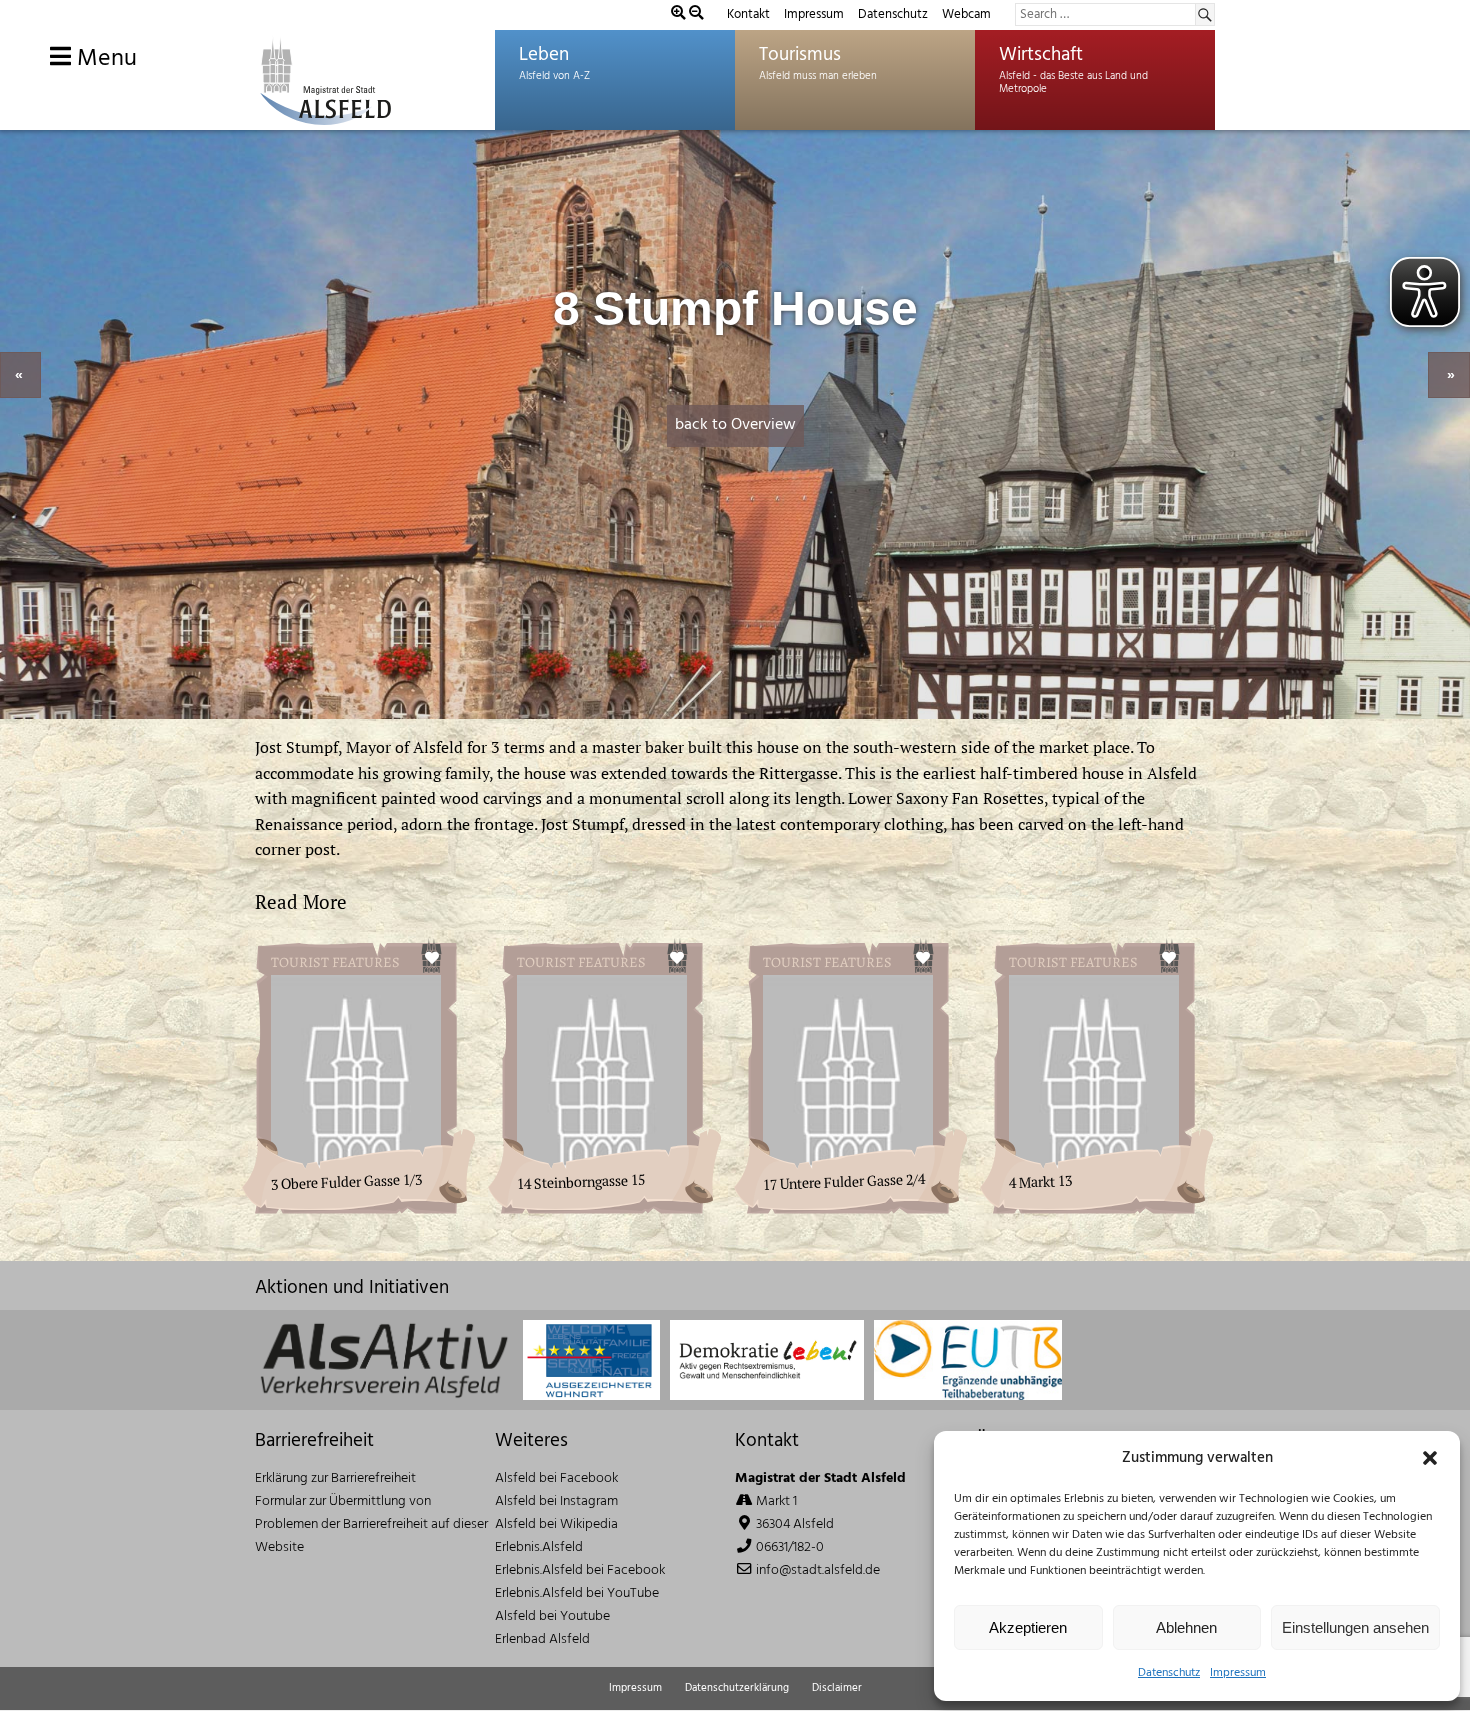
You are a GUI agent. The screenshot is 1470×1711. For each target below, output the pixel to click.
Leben (544, 55)
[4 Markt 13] (1106, 1205)
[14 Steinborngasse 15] (614, 1205)
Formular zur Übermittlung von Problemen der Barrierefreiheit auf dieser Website (371, 1524)
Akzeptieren (1028, 1627)
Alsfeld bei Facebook (556, 1478)
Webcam (966, 14)
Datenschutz (1169, 1673)
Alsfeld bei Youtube (552, 1616)
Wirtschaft (1041, 55)
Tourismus (800, 55)
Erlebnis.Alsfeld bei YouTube (577, 1593)
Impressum (1238, 1673)
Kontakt (748, 14)
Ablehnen (1186, 1627)
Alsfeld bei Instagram (556, 1501)
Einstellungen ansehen (1355, 1627)
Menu (104, 59)
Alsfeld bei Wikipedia (556, 1524)
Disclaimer (837, 1688)
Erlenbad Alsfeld (542, 1639)
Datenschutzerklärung (737, 1688)
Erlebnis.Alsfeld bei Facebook (580, 1570)
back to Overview (735, 425)
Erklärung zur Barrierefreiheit (335, 1478)
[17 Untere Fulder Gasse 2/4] (860, 1205)
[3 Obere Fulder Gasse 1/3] (368, 1205)
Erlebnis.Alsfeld (539, 1547)
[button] (1430, 1458)
